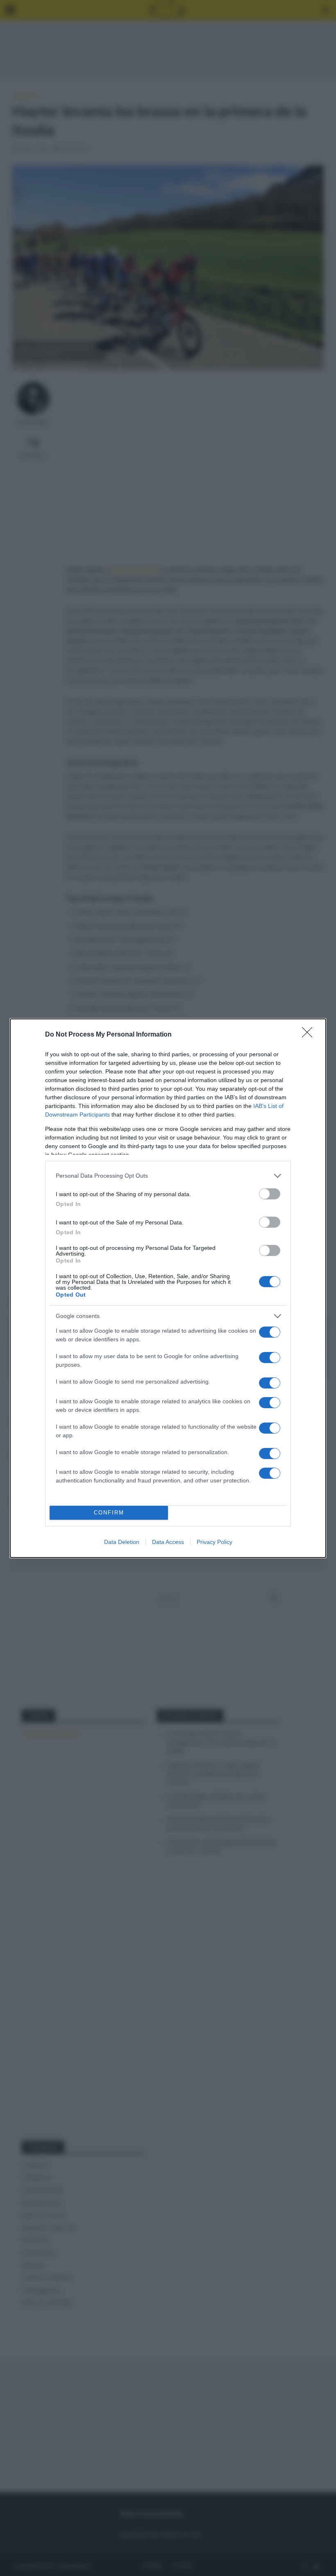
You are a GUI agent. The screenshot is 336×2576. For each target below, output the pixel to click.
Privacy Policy (215, 1542)
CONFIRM (109, 1513)
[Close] (310, 1035)
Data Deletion (122, 1542)
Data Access (168, 1542)
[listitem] (168, 1176)
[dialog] (168, 1288)
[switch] (270, 1194)
